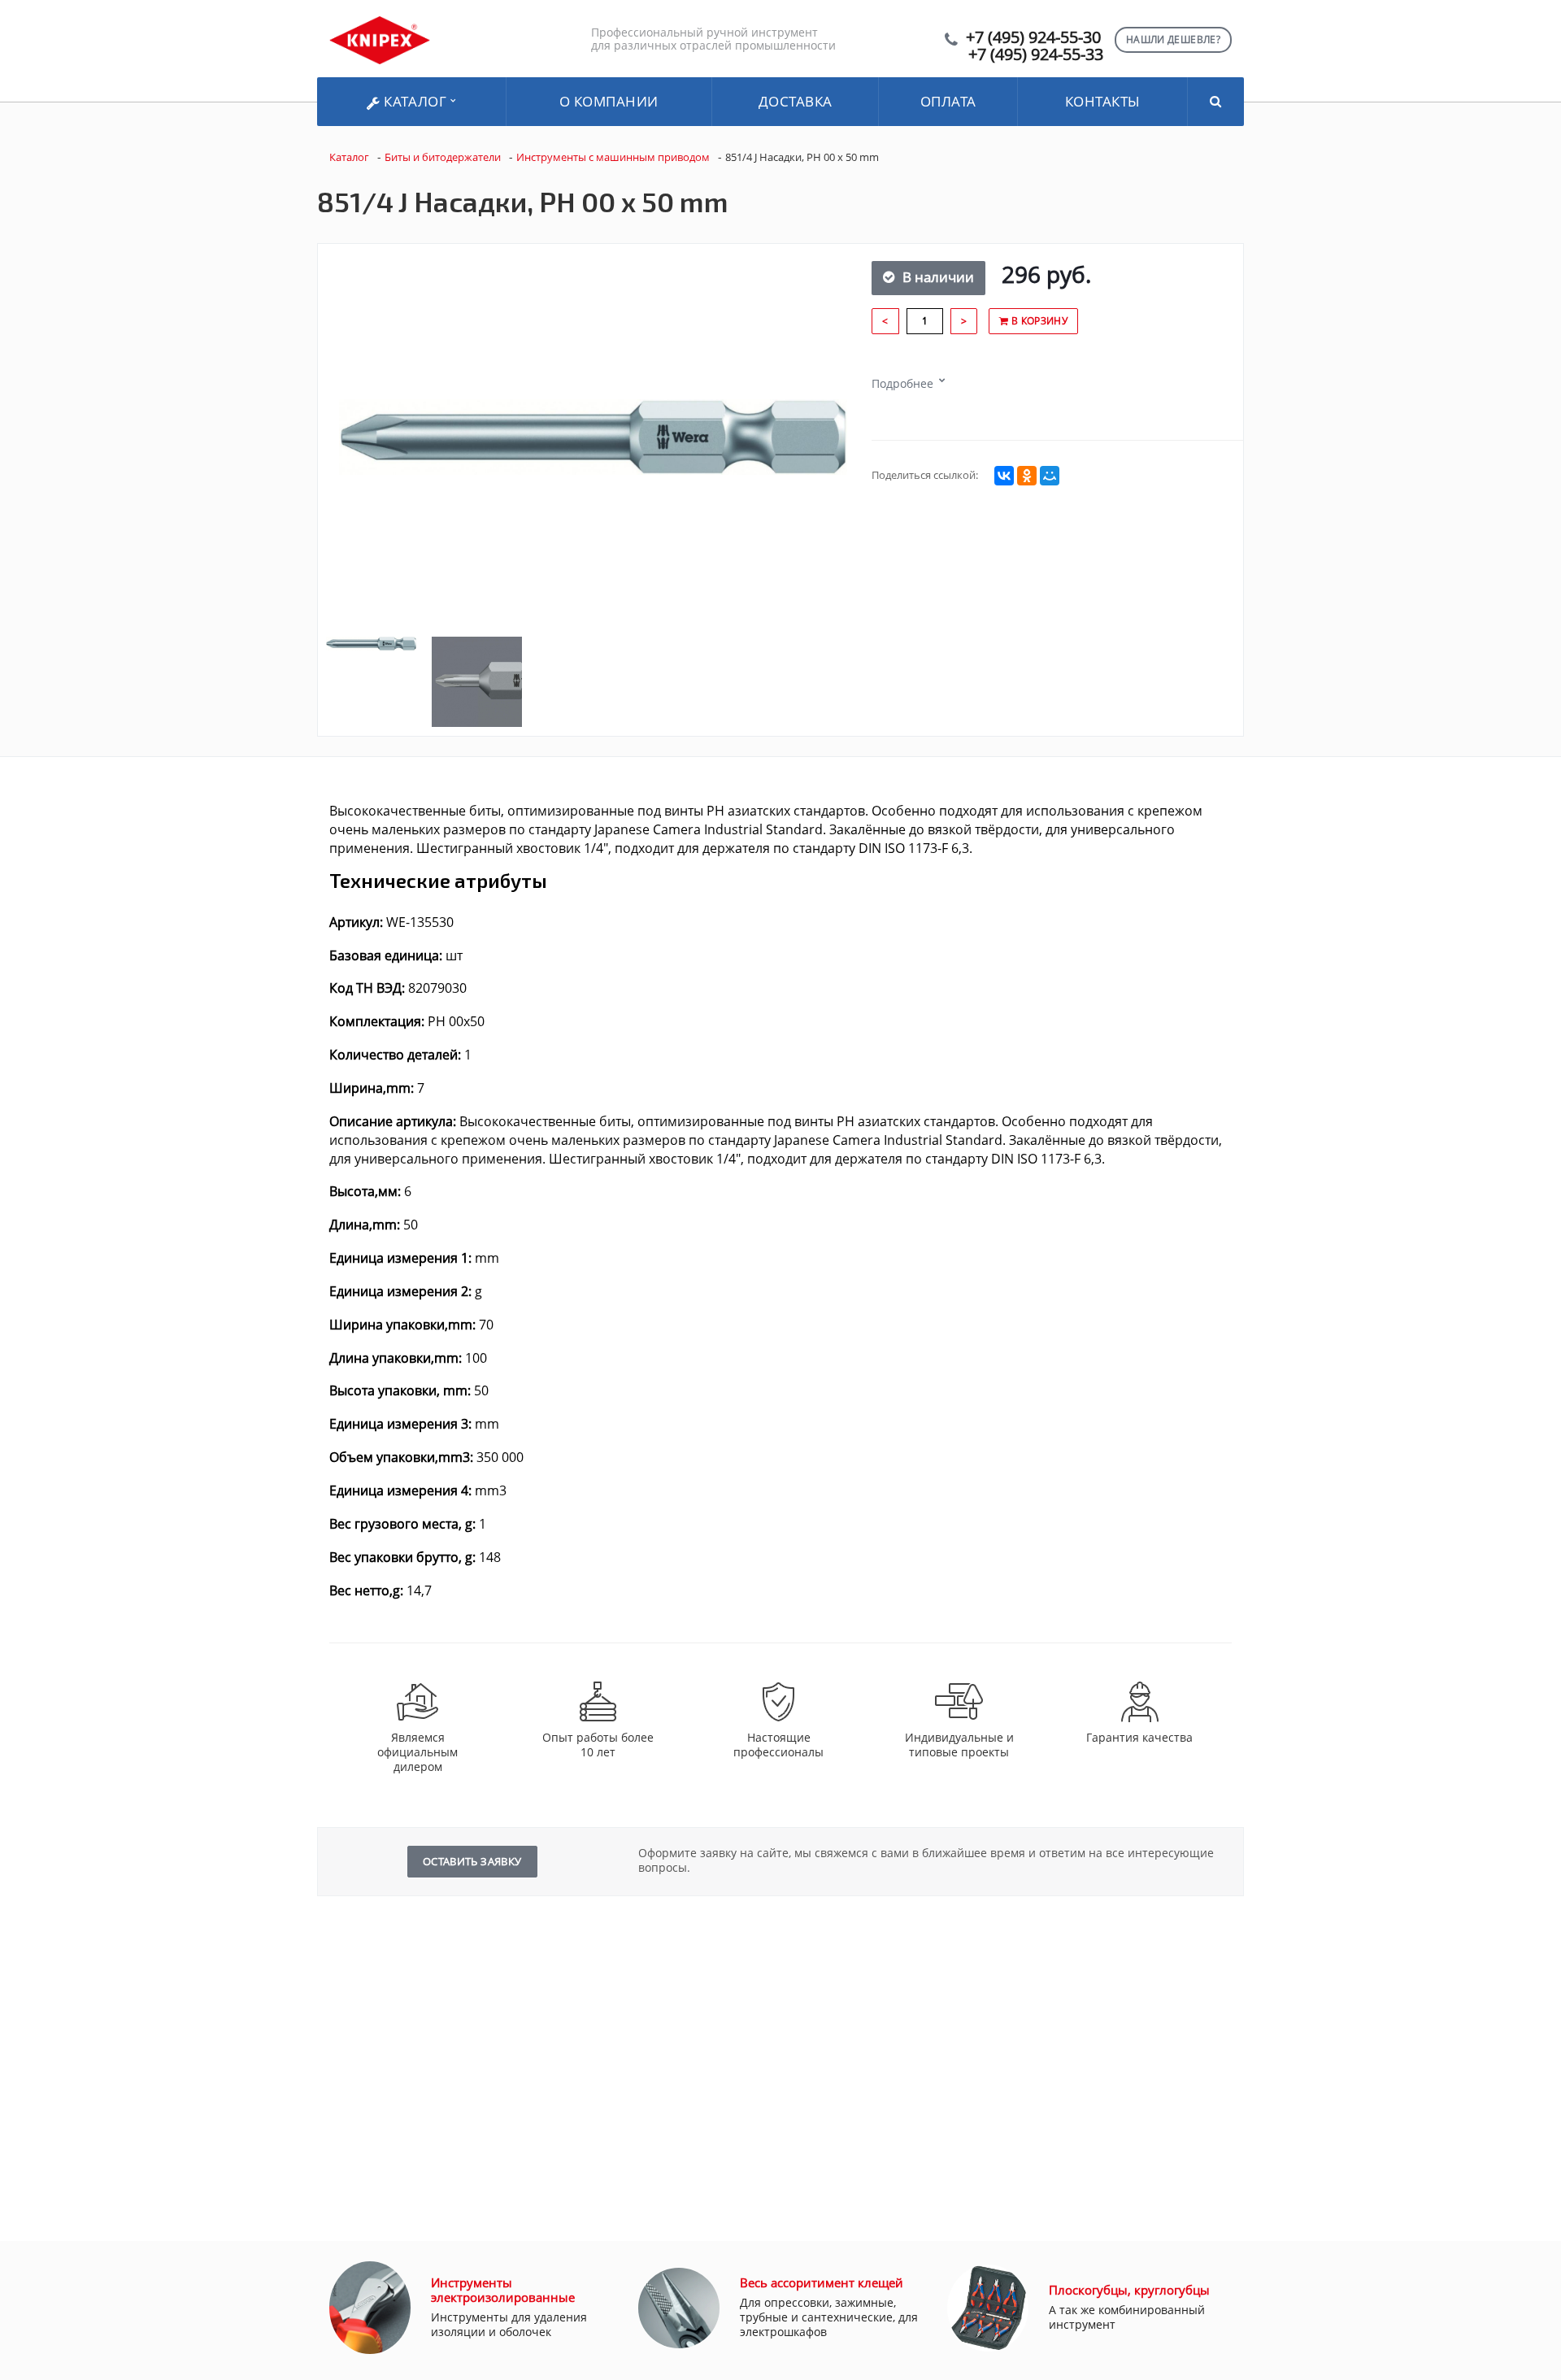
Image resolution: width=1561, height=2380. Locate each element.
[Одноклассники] (1027, 476)
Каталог (415, 101)
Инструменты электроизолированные (503, 2290)
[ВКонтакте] (1004, 476)
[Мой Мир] (1050, 476)
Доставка (796, 101)
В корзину (1038, 321)
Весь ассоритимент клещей (822, 2282)
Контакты (1103, 101)
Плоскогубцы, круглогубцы (1129, 2290)
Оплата (948, 101)
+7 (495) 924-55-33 (1036, 54)
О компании (609, 101)
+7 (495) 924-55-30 (1033, 37)
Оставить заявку (472, 1861)
